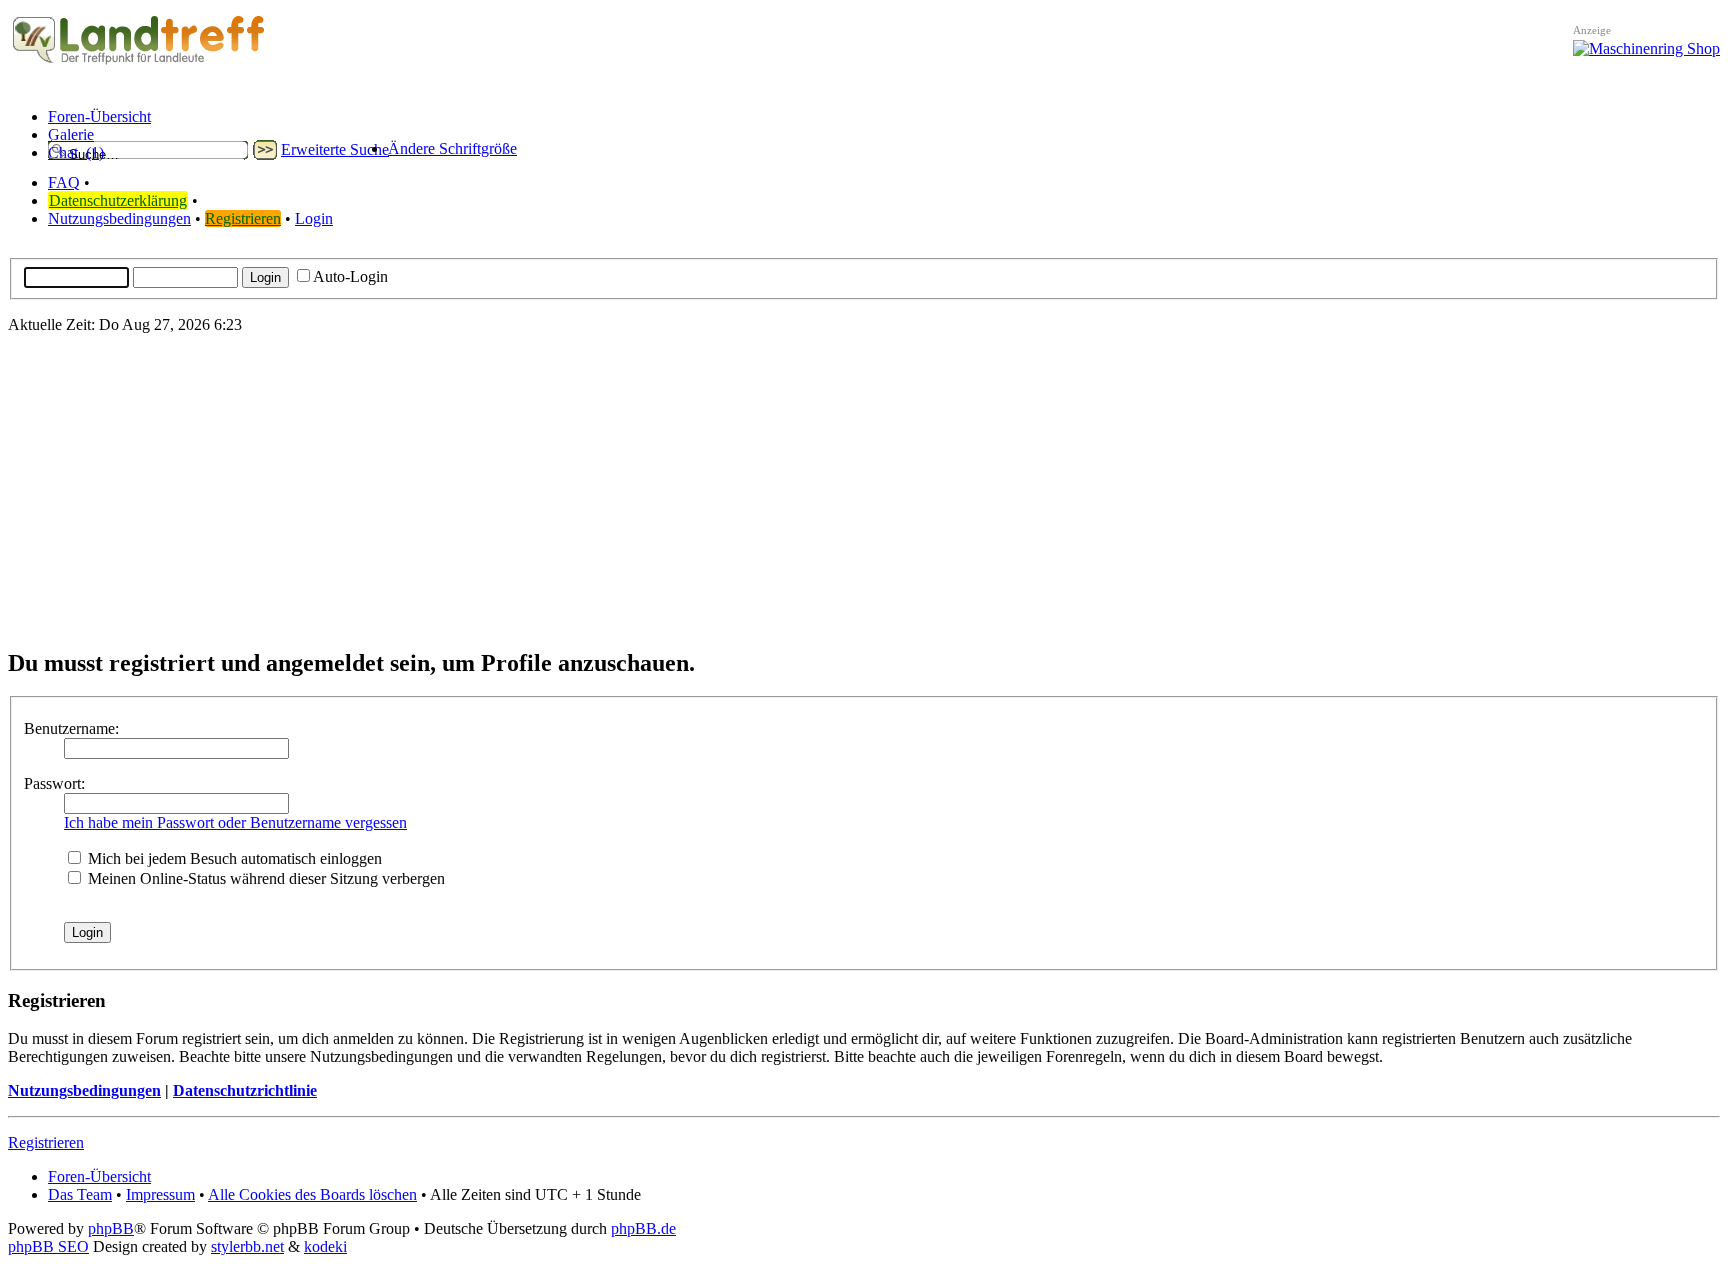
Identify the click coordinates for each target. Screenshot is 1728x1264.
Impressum (160, 1194)
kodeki (325, 1246)
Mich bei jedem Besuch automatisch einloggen (233, 858)
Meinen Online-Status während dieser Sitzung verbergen (264, 878)
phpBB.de (643, 1228)
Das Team (80, 1194)
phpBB (111, 1228)
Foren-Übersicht (99, 1176)
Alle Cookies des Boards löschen (312, 1194)
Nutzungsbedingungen (119, 218)
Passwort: (54, 783)
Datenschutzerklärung (118, 200)
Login (314, 218)
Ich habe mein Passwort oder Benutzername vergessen (235, 822)
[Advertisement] (864, 490)
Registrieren (243, 218)
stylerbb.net (247, 1246)
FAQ (64, 182)
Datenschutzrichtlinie (245, 1090)
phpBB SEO (48, 1246)
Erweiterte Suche (335, 149)
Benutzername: (71, 728)
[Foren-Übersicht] (139, 64)
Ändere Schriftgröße (452, 148)
